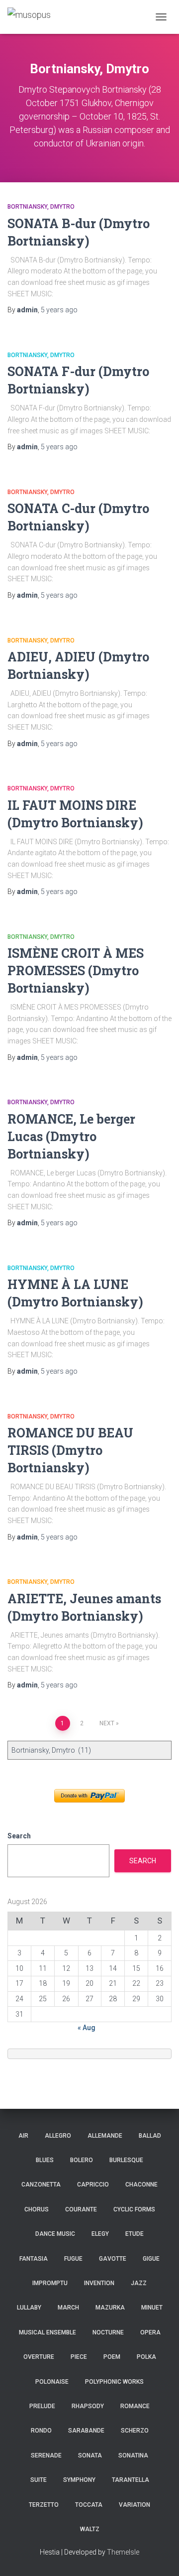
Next (107, 1723)
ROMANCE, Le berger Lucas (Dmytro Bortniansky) (71, 1136)
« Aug (87, 2028)
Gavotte (113, 2259)
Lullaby (29, 2308)
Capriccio (93, 2185)
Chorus (37, 2209)
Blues (45, 2160)
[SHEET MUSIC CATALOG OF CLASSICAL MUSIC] (33, 17)
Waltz (90, 2529)
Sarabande (86, 2431)
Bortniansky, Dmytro (41, 207)
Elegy (100, 2234)
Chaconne (141, 2185)
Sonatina (133, 2455)
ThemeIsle (123, 2552)
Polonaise (52, 2382)
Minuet (152, 2308)
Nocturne (108, 2332)
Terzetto (44, 2505)
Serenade (46, 2455)
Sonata (90, 2455)
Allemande (105, 2136)
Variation (134, 2505)
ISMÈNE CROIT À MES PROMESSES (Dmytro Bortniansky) (76, 970)
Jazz (139, 2283)
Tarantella (131, 2480)
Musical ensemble (47, 2332)
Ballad (150, 2136)
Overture (39, 2357)
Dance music (55, 2234)
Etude (134, 2234)
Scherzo (135, 2431)
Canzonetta (41, 2185)
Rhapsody (88, 2406)
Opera (150, 2332)
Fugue (73, 2259)
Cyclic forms (134, 2209)
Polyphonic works (114, 2382)
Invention (99, 2283)
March (68, 2308)
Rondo (41, 2431)
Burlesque (126, 2160)
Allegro (58, 2136)
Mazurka (110, 2308)
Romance (135, 2406)
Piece (79, 2357)
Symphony (79, 2480)
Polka (146, 2357)
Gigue (151, 2259)
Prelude (42, 2406)
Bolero (82, 2160)
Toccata (89, 2505)
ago (59, 310)
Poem (112, 2357)
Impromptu (50, 2283)
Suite (39, 2480)
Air (23, 2136)
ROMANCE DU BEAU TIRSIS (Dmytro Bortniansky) (70, 1450)
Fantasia (34, 2259)
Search (19, 1836)
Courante (81, 2209)
